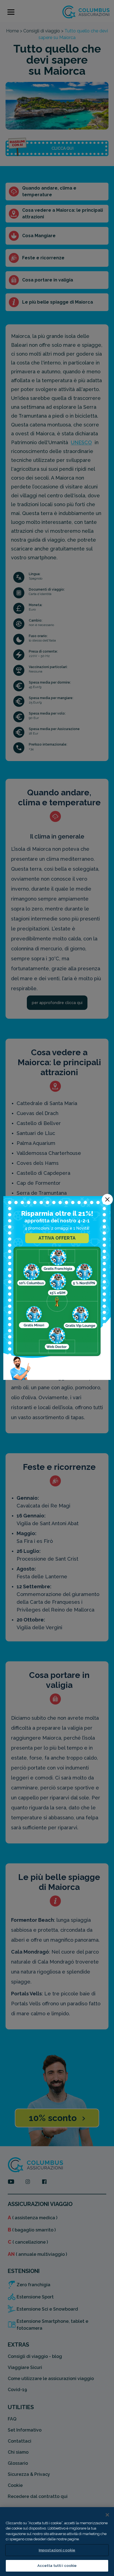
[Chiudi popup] (107, 1199)
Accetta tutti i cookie (57, 2566)
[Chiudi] (107, 2515)
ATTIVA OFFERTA (57, 1238)
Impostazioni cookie (57, 2550)
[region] (57, 2542)
